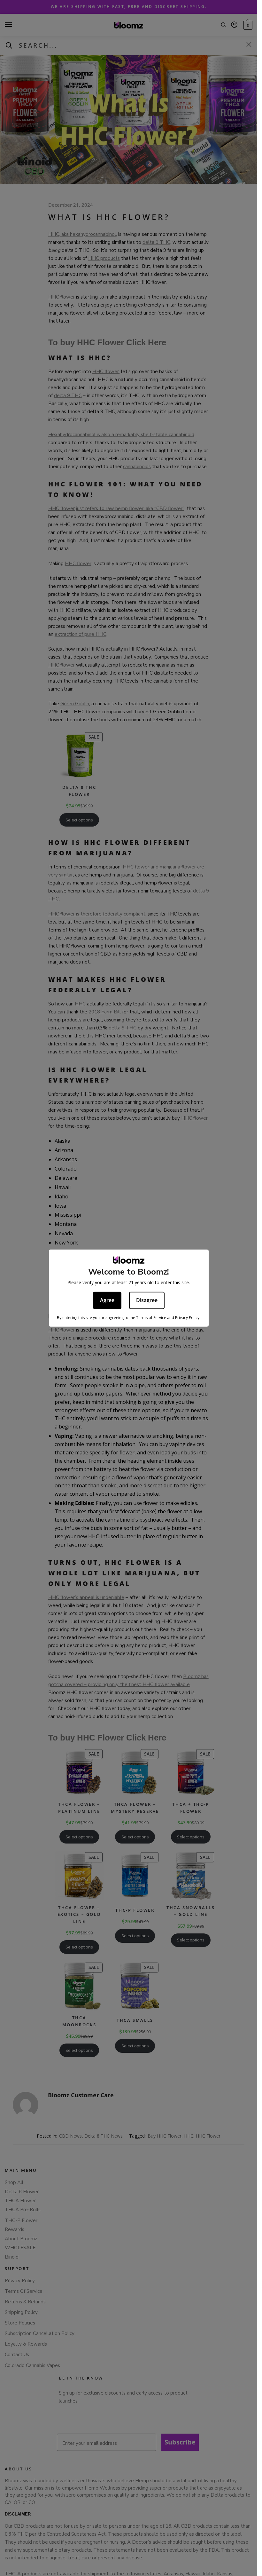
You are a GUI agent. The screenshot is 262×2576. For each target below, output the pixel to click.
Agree (107, 1300)
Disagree (147, 1300)
